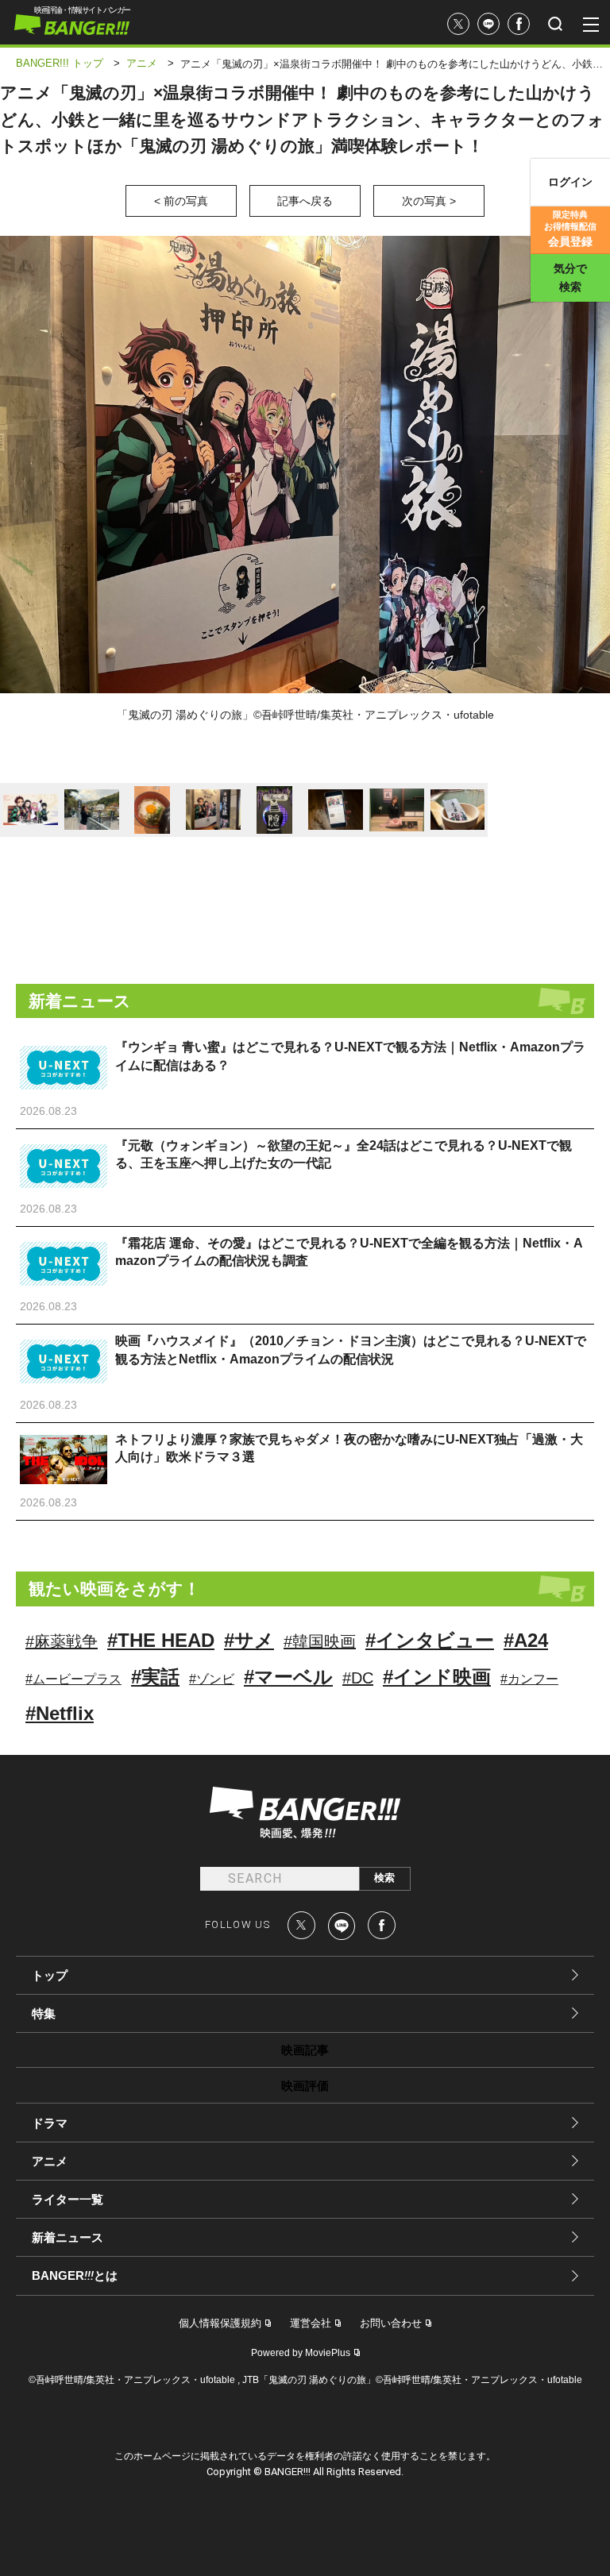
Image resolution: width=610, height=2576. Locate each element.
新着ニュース (68, 2237)
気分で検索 (570, 278)
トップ (50, 1975)
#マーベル (288, 1677)
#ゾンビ (212, 1679)
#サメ (249, 1640)
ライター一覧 (68, 2199)
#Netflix (60, 1713)
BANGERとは (75, 2276)
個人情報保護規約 (220, 2323)
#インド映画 (437, 1677)
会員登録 (570, 229)
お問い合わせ (391, 2323)
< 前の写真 (181, 201)
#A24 (526, 1640)
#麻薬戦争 (62, 1641)
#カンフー (529, 1679)
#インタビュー (430, 1640)
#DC (358, 1678)
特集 (44, 2013)
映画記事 (305, 2050)
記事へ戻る (305, 201)
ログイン (570, 182)
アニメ (50, 2161)
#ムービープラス (73, 1679)
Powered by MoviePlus (301, 2353)
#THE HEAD (161, 1640)
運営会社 (311, 2323)
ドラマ (50, 2123)
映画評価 (305, 2086)
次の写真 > (429, 201)
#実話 (155, 1677)
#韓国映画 (320, 1641)
